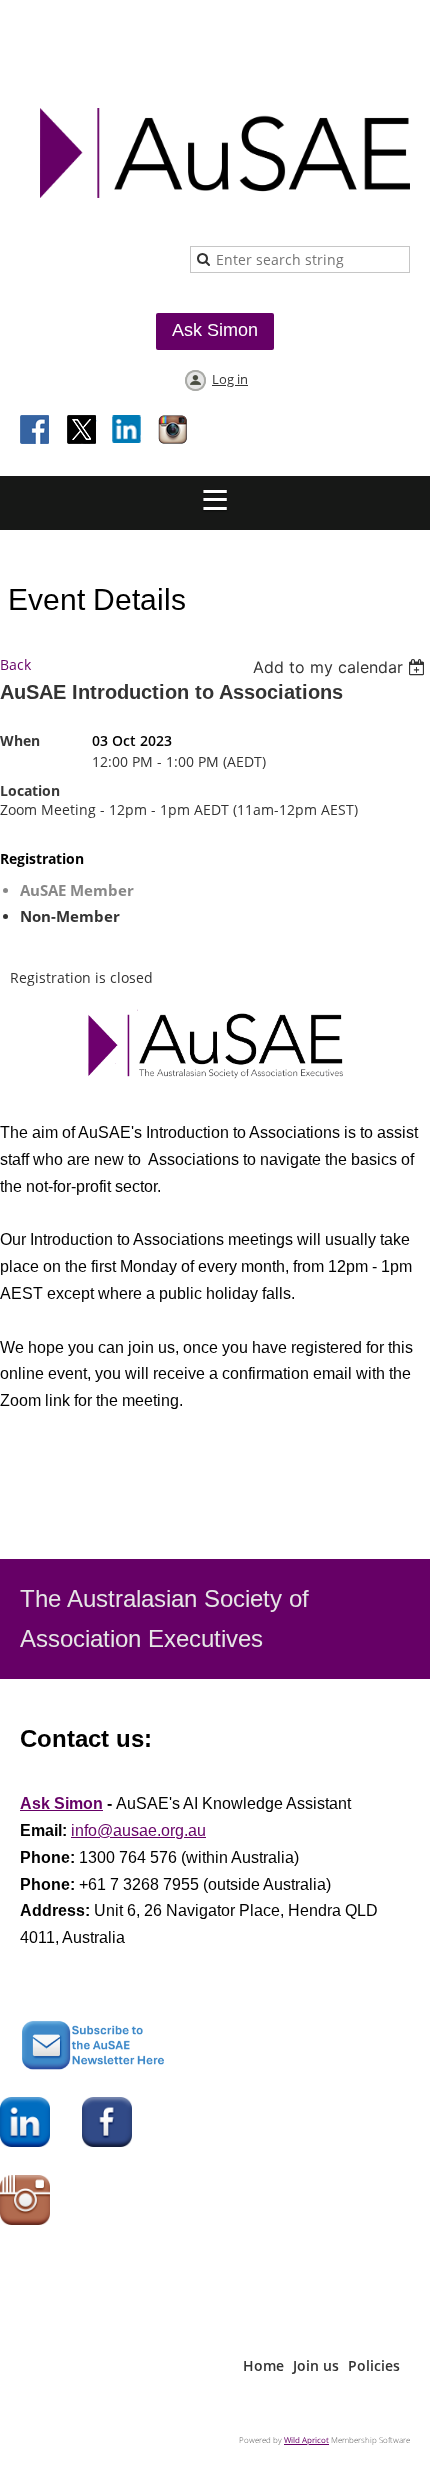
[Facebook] (36, 431)
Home (263, 2365)
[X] (82, 431)
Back (15, 664)
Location (30, 790)
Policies (374, 2365)
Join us (316, 2365)
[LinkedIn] (128, 431)
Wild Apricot (306, 2439)
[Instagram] (174, 431)
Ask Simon (215, 330)
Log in (230, 379)
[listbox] (341, 667)
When (20, 740)
